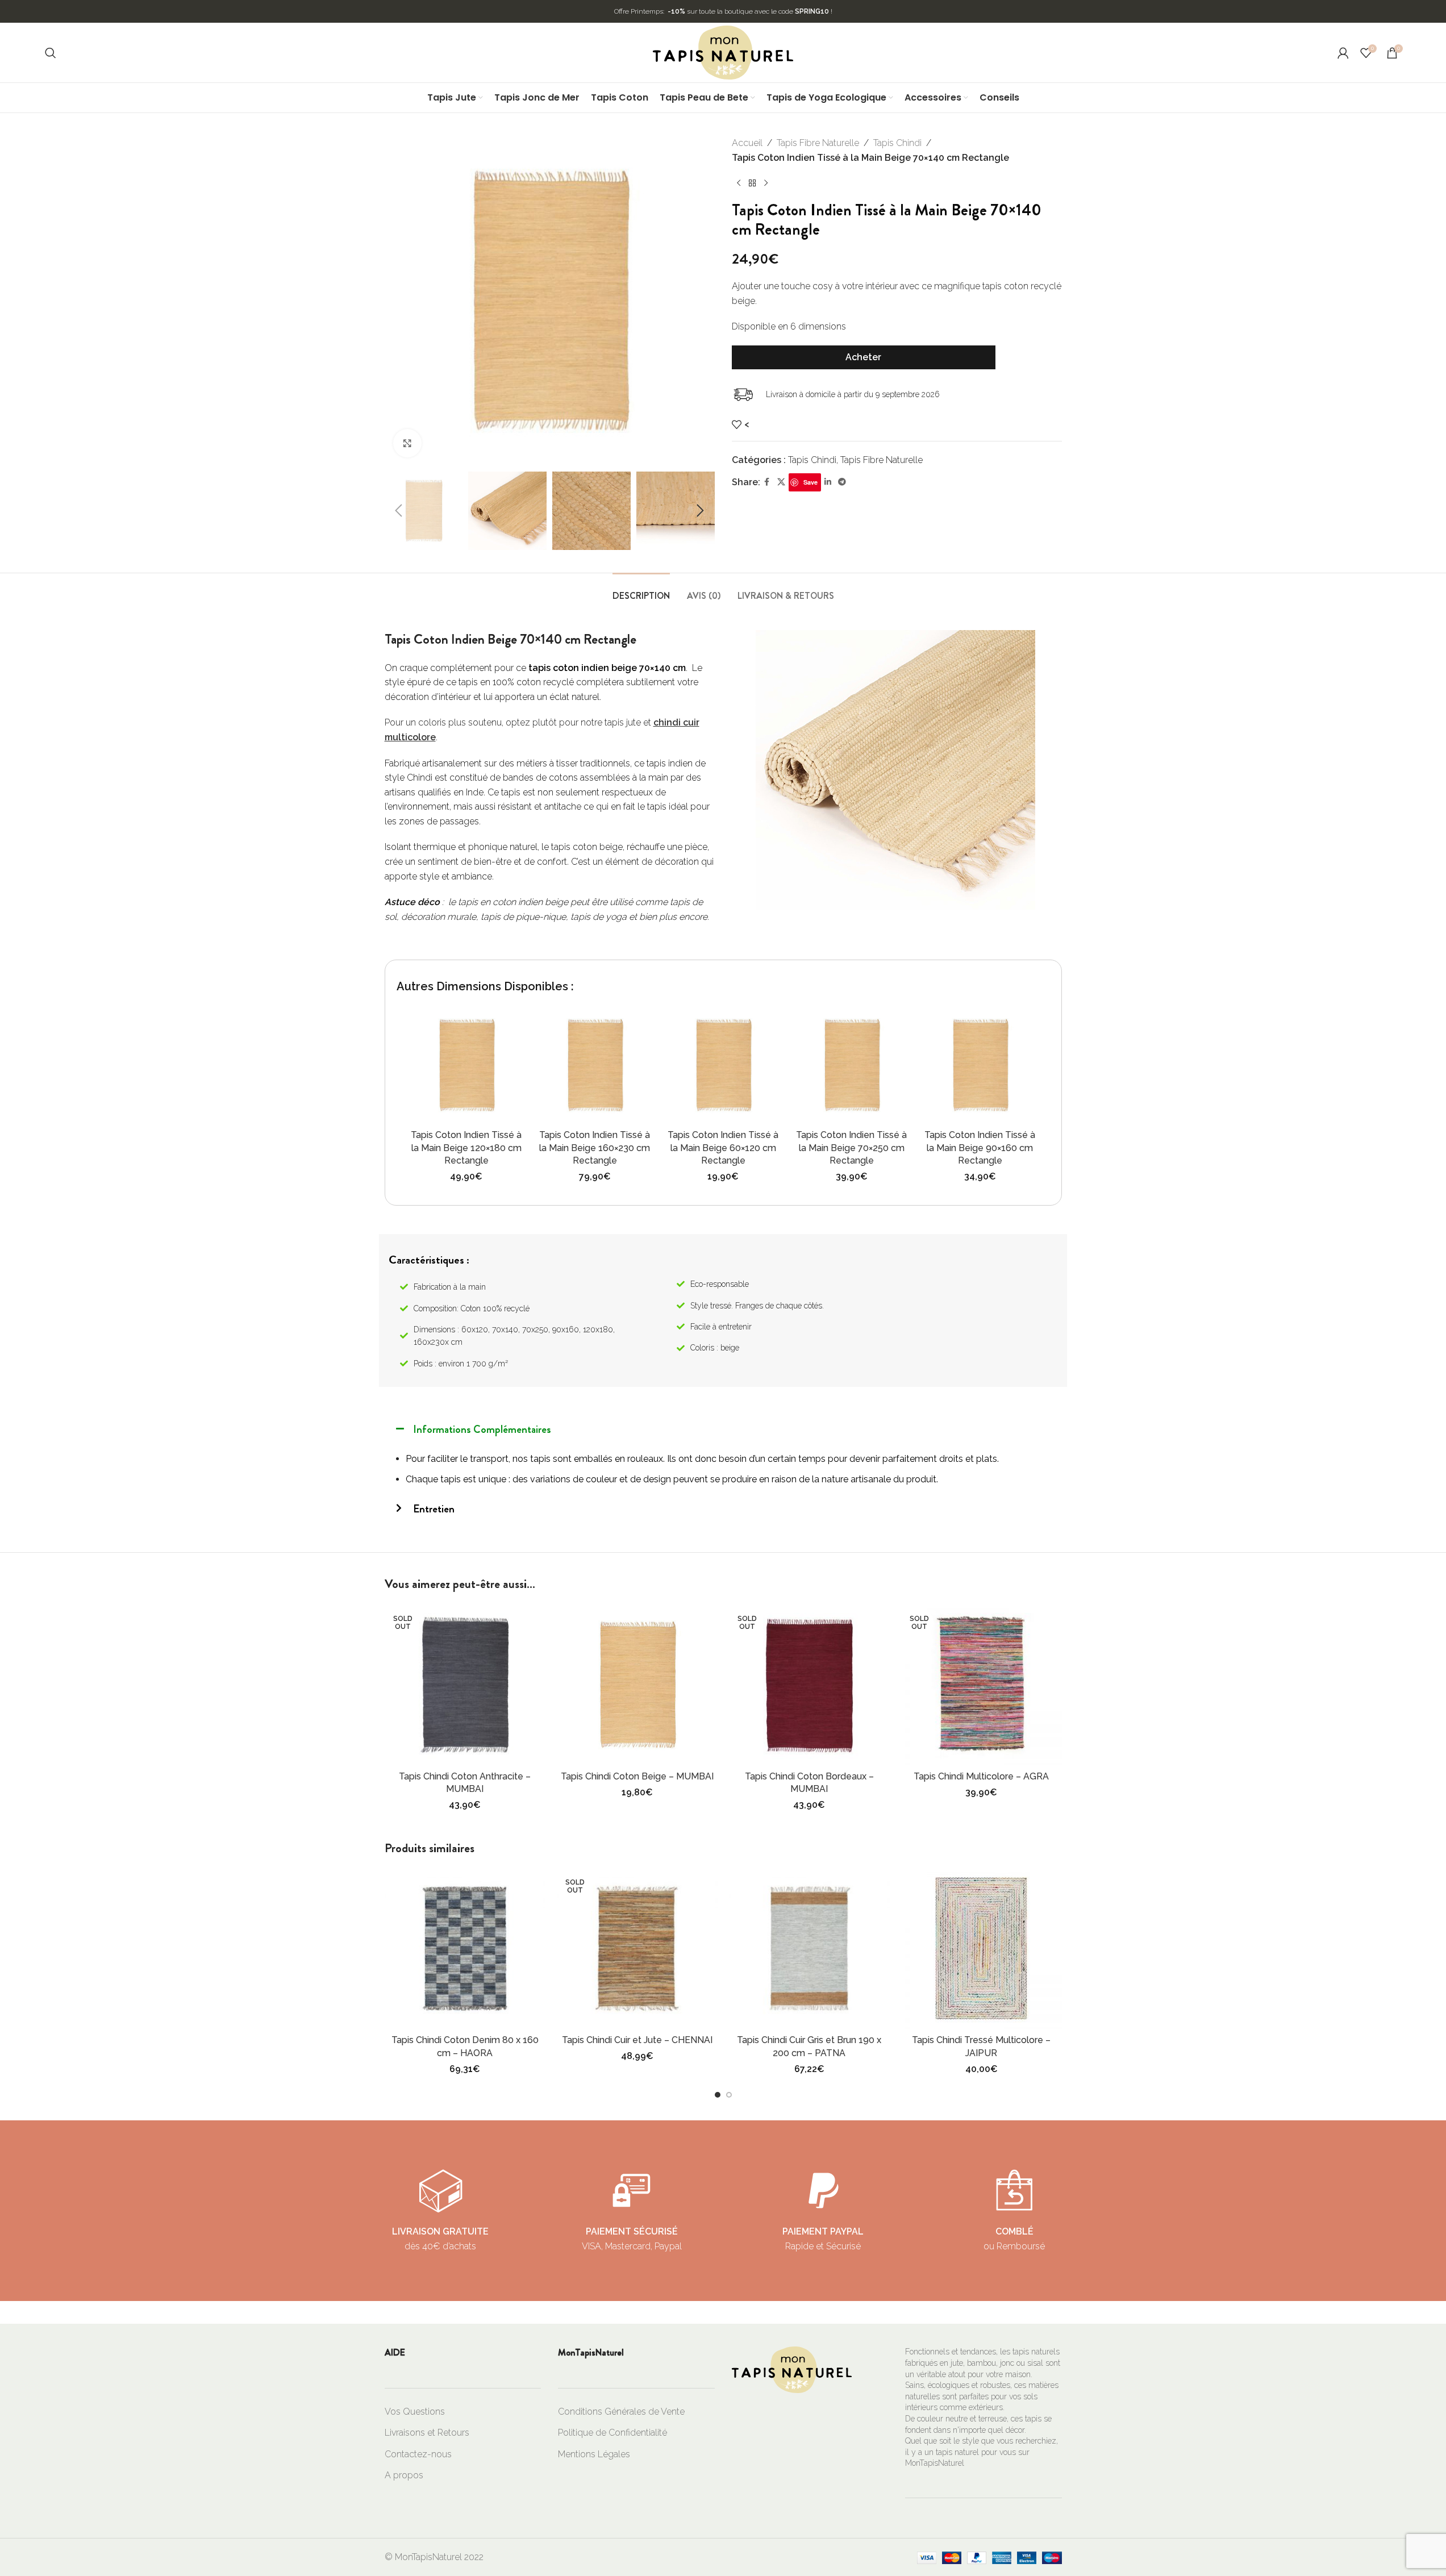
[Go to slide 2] (729, 2095)
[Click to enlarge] (407, 443)
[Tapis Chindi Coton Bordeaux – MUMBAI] (809, 1685)
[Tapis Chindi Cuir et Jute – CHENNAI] (637, 1948)
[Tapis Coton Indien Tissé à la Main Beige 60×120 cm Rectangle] (723, 1065)
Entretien (434, 1509)
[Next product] (766, 183)
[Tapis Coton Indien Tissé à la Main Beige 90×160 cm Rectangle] (980, 1065)
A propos (404, 2475)
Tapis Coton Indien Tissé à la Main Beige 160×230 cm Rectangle (595, 1148)
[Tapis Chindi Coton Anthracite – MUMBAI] (465, 1685)
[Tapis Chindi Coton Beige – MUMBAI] (637, 1685)
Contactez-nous (418, 2454)
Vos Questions (415, 2412)
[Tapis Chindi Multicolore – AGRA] (982, 1685)
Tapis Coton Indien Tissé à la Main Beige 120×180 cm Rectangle (466, 1148)
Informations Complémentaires (482, 1429)
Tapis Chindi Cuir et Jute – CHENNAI (637, 2040)
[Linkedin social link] (828, 482)
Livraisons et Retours (427, 2433)
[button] (399, 511)
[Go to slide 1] (718, 2095)
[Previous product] (739, 183)
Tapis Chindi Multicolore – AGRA (981, 1776)
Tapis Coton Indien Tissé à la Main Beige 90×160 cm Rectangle (980, 1148)
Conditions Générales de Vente (621, 2412)
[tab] (641, 590)
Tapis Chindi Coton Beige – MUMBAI (637, 1776)
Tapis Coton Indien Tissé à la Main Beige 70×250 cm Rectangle (851, 1148)
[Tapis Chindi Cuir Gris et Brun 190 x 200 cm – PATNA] (809, 1948)
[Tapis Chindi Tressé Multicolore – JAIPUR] (982, 1948)
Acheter (863, 357)
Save (810, 482)
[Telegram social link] (842, 482)
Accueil (747, 143)
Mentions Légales (594, 2454)
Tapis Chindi (897, 143)
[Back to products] (752, 183)
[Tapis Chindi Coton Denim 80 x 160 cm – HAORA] (465, 1948)
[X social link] (781, 482)
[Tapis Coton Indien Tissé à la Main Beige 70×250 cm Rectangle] (852, 1065)
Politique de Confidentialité (612, 2433)
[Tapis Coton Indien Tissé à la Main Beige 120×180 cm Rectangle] (466, 1065)
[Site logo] (723, 52)
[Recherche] (51, 53)
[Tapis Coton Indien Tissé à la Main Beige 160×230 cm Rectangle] (595, 1065)
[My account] (1343, 53)
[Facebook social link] (767, 482)
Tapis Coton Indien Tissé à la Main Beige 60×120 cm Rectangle (723, 1148)
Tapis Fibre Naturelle (818, 143)
